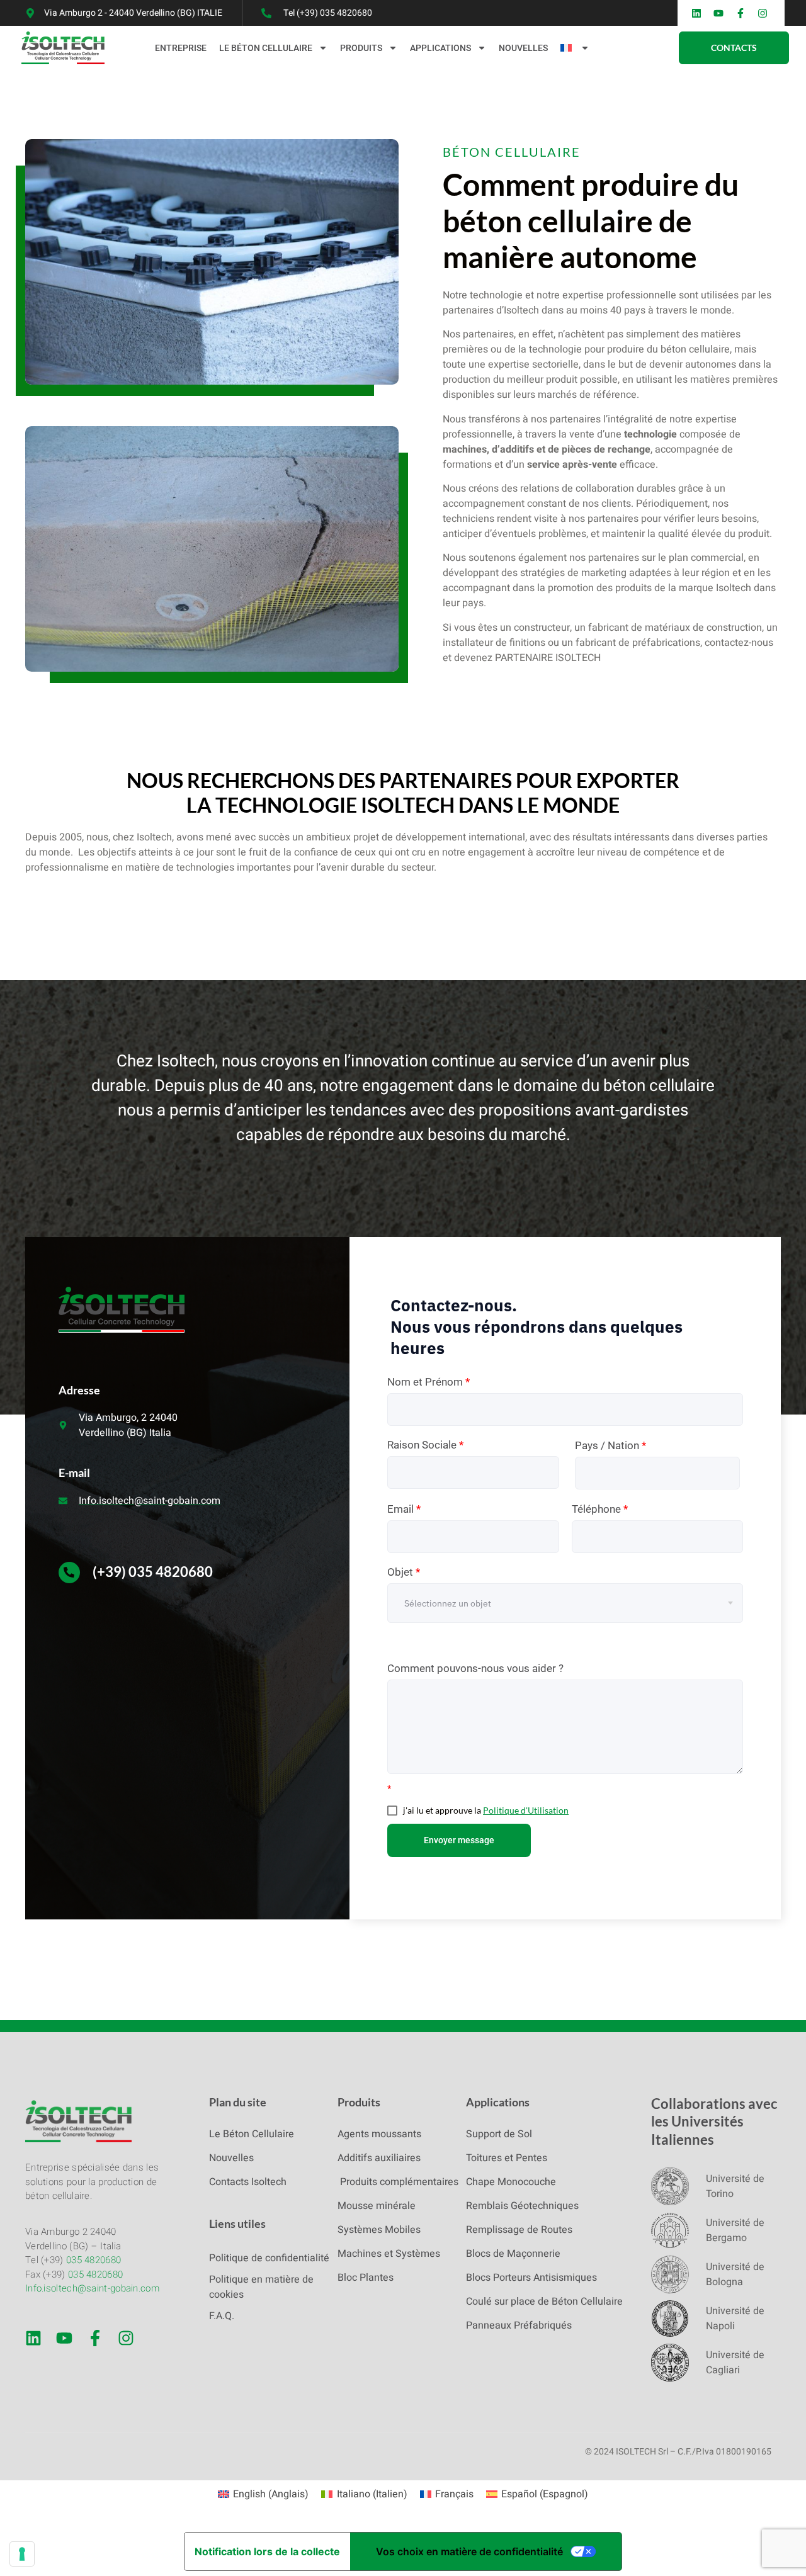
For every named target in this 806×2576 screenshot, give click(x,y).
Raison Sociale (425, 1445)
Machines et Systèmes (389, 2254)
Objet (404, 1572)
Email (404, 1509)
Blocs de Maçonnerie (513, 2254)
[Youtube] (64, 2338)
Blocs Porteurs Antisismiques (531, 2278)
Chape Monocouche (511, 2182)
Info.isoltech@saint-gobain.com (92, 2288)
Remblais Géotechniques (522, 2206)
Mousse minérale (377, 2206)
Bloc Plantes (366, 2278)
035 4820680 (94, 2260)
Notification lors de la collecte (267, 2551)
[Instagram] (126, 2338)
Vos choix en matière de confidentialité (469, 2551)
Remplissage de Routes (519, 2230)
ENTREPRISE (181, 48)
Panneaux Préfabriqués (519, 2325)
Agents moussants (379, 2134)
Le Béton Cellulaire (252, 2134)
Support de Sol (499, 2134)
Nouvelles (231, 2158)
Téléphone (600, 1509)
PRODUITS (361, 48)
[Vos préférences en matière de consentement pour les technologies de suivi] (22, 2554)
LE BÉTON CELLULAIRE (266, 48)
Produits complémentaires (398, 2182)
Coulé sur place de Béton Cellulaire (544, 2302)
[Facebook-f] (95, 2338)
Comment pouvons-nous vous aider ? (475, 1668)
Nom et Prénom (429, 1382)
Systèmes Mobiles (379, 2230)
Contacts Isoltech (248, 2182)
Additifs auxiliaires (379, 2158)
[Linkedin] (33, 2338)
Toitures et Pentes (507, 2158)
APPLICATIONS (440, 48)
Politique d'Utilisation (526, 1810)
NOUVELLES (523, 48)
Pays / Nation (610, 1445)
